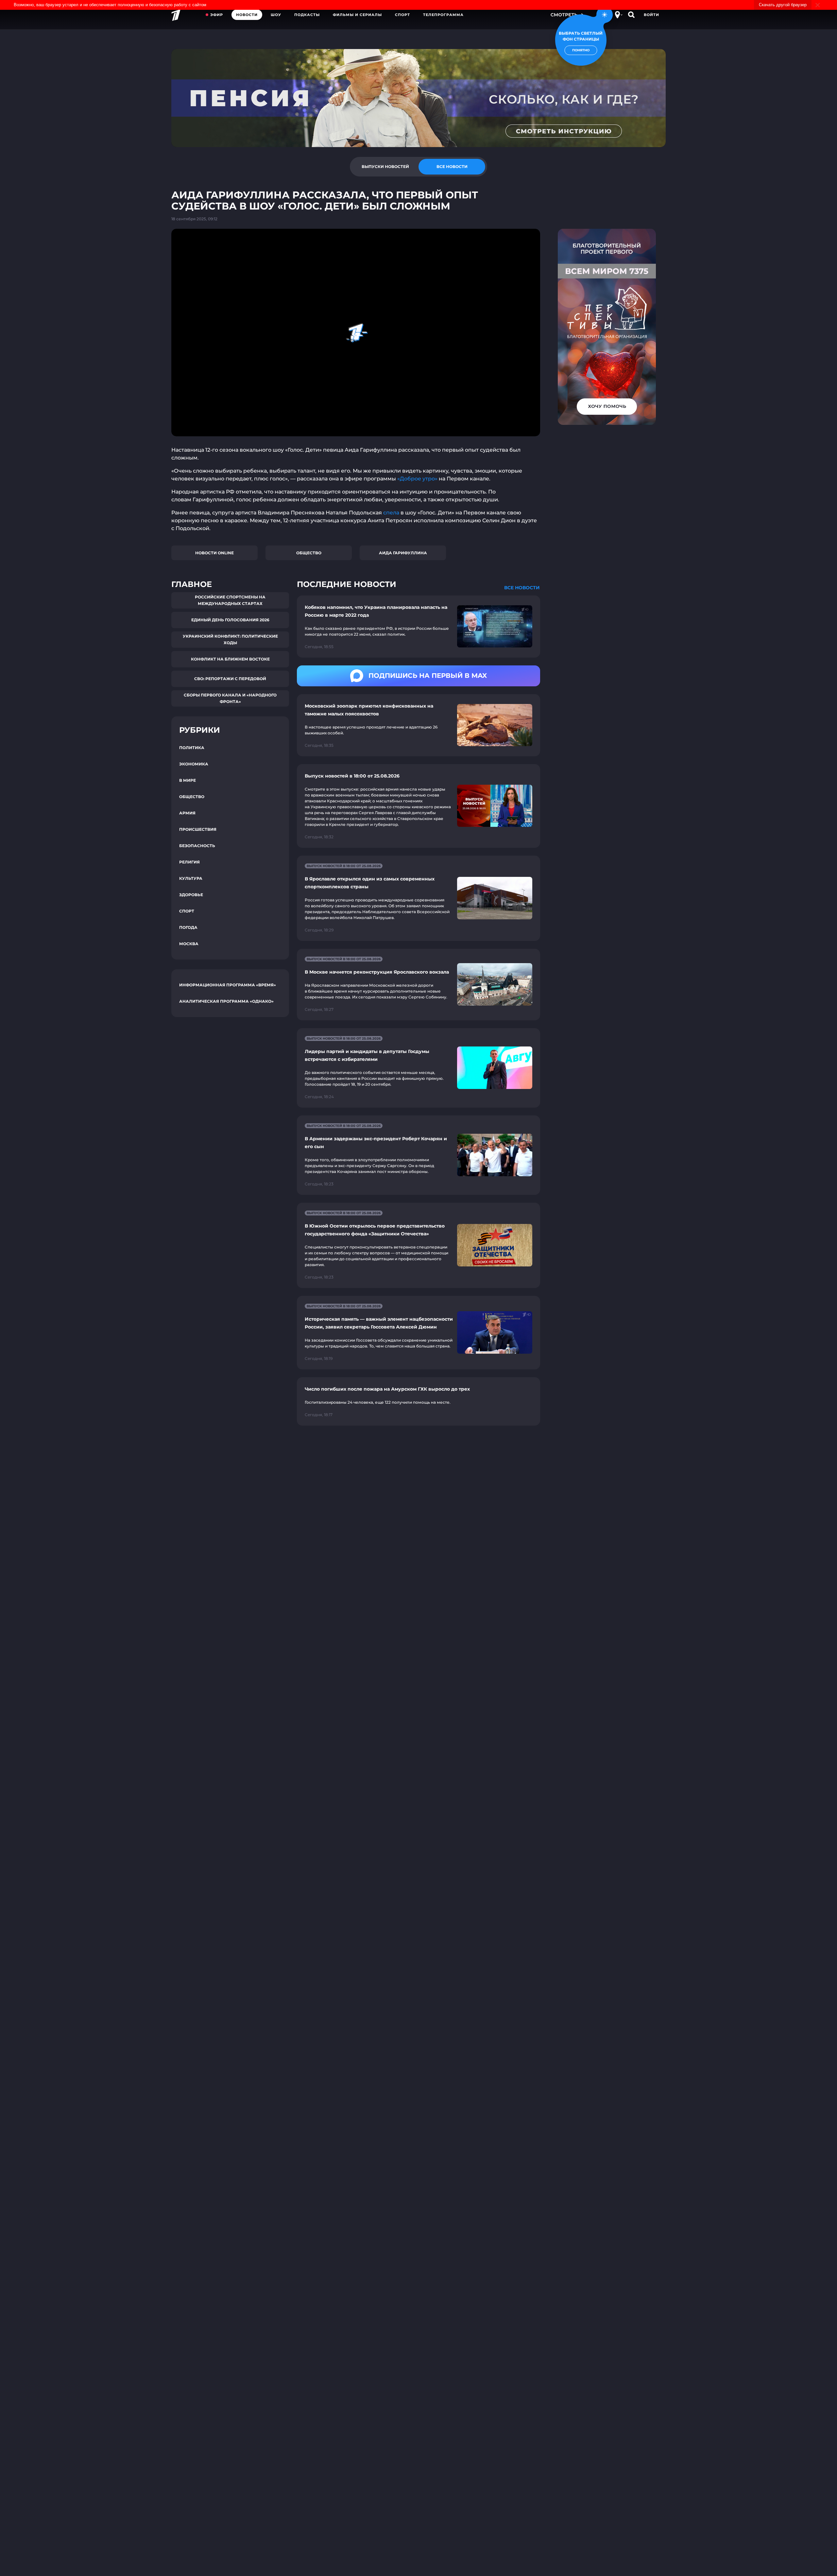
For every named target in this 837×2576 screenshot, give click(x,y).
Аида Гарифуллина (403, 553)
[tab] (385, 167)
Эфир (217, 15)
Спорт (402, 15)
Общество (309, 553)
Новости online (214, 553)
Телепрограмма (443, 15)
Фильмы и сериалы (357, 15)
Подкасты (307, 15)
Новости (247, 15)
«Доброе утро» (418, 479)
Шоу (276, 15)
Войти (651, 15)
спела (391, 513)
